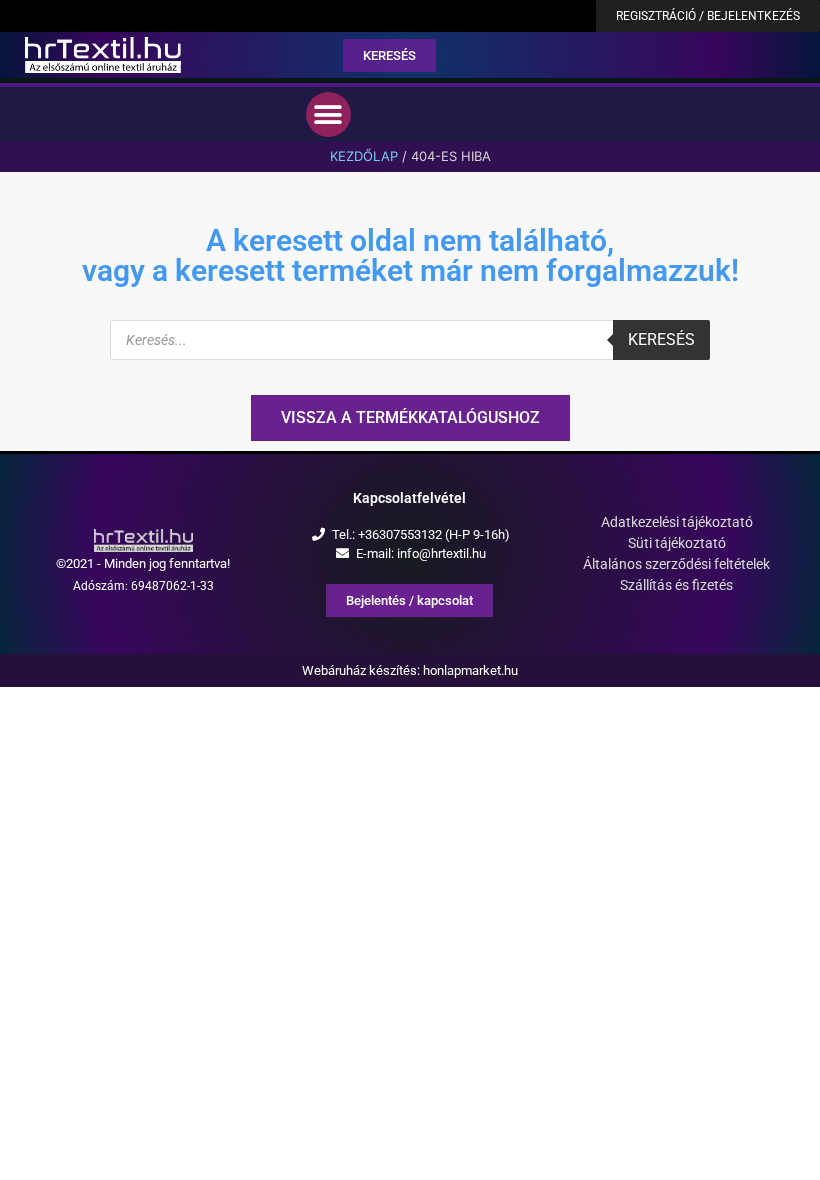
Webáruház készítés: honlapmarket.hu (410, 670)
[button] (328, 114)
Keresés (661, 339)
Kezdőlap (364, 156)
